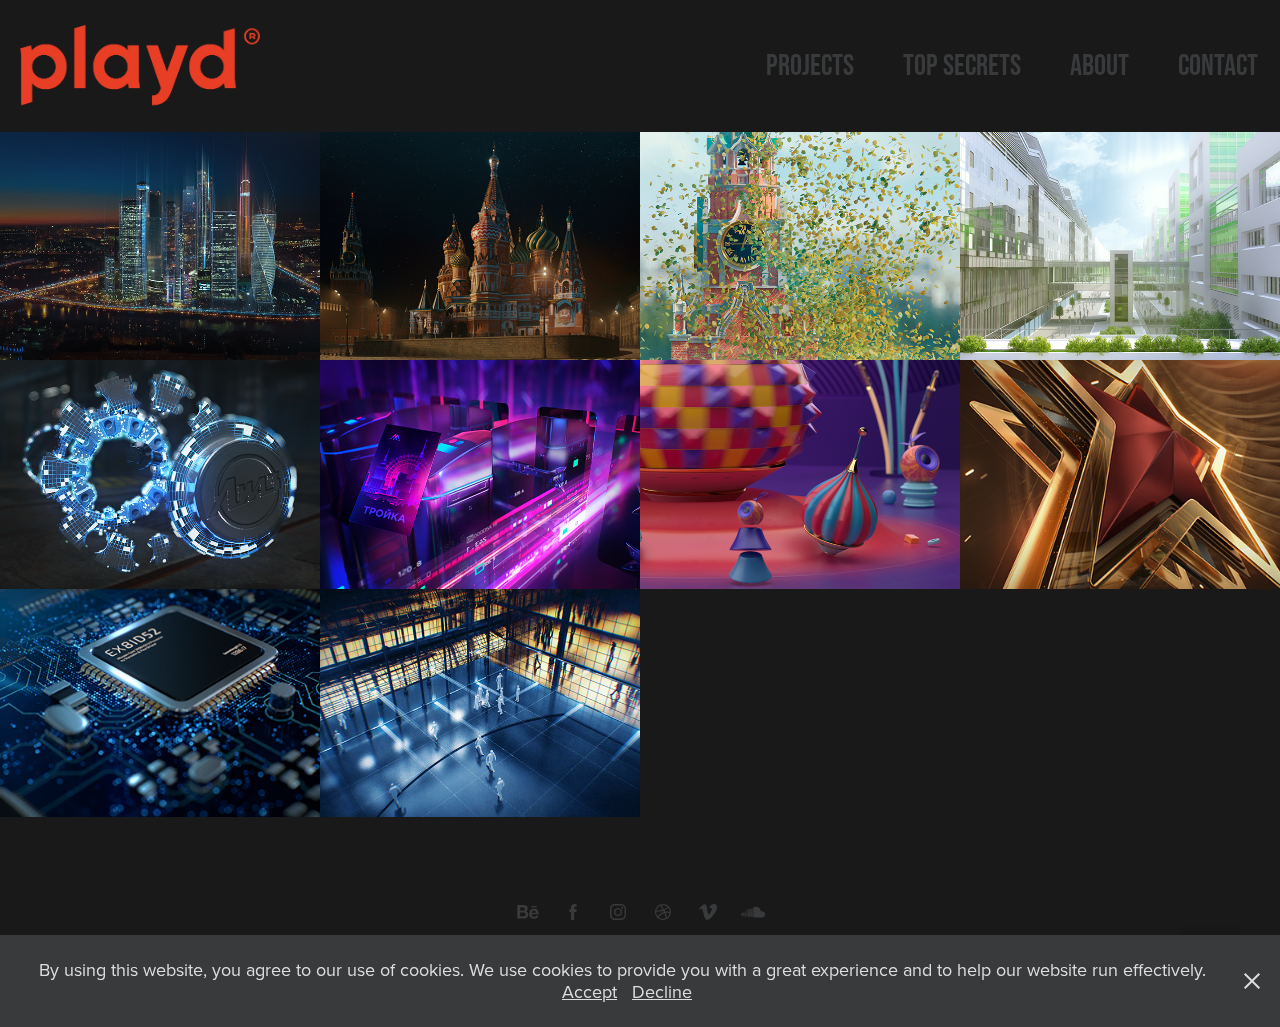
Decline (662, 991)
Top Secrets (962, 64)
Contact (1218, 64)
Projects (810, 64)
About (1099, 64)
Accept (589, 991)
